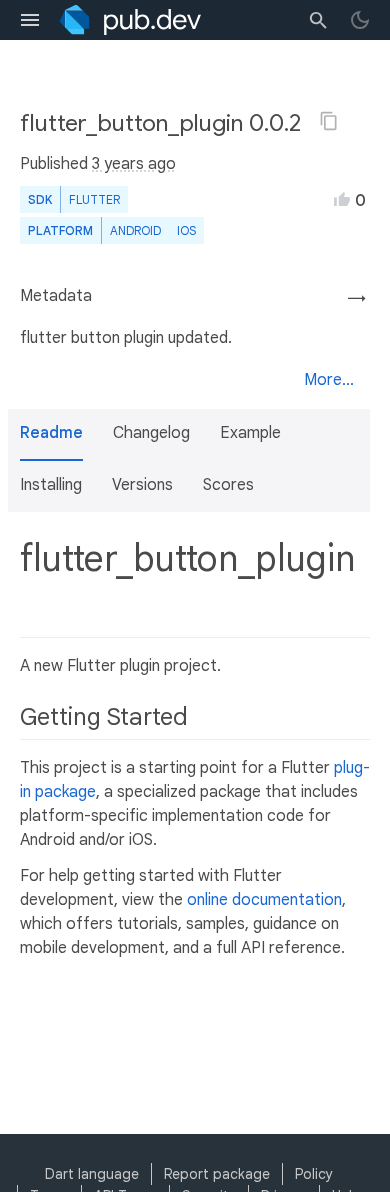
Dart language (92, 1174)
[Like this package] (342, 199)
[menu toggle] (30, 20)
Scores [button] (228, 485)
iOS (186, 230)
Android (135, 230)
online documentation (264, 900)
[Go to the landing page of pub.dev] (130, 20)
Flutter (94, 199)
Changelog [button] (151, 433)
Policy (314, 1174)
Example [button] (250, 433)
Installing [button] (51, 485)
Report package (217, 1174)
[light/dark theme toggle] (360, 20)
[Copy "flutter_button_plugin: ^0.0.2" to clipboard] (329, 121)
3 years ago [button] (134, 164)
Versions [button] (142, 485)
